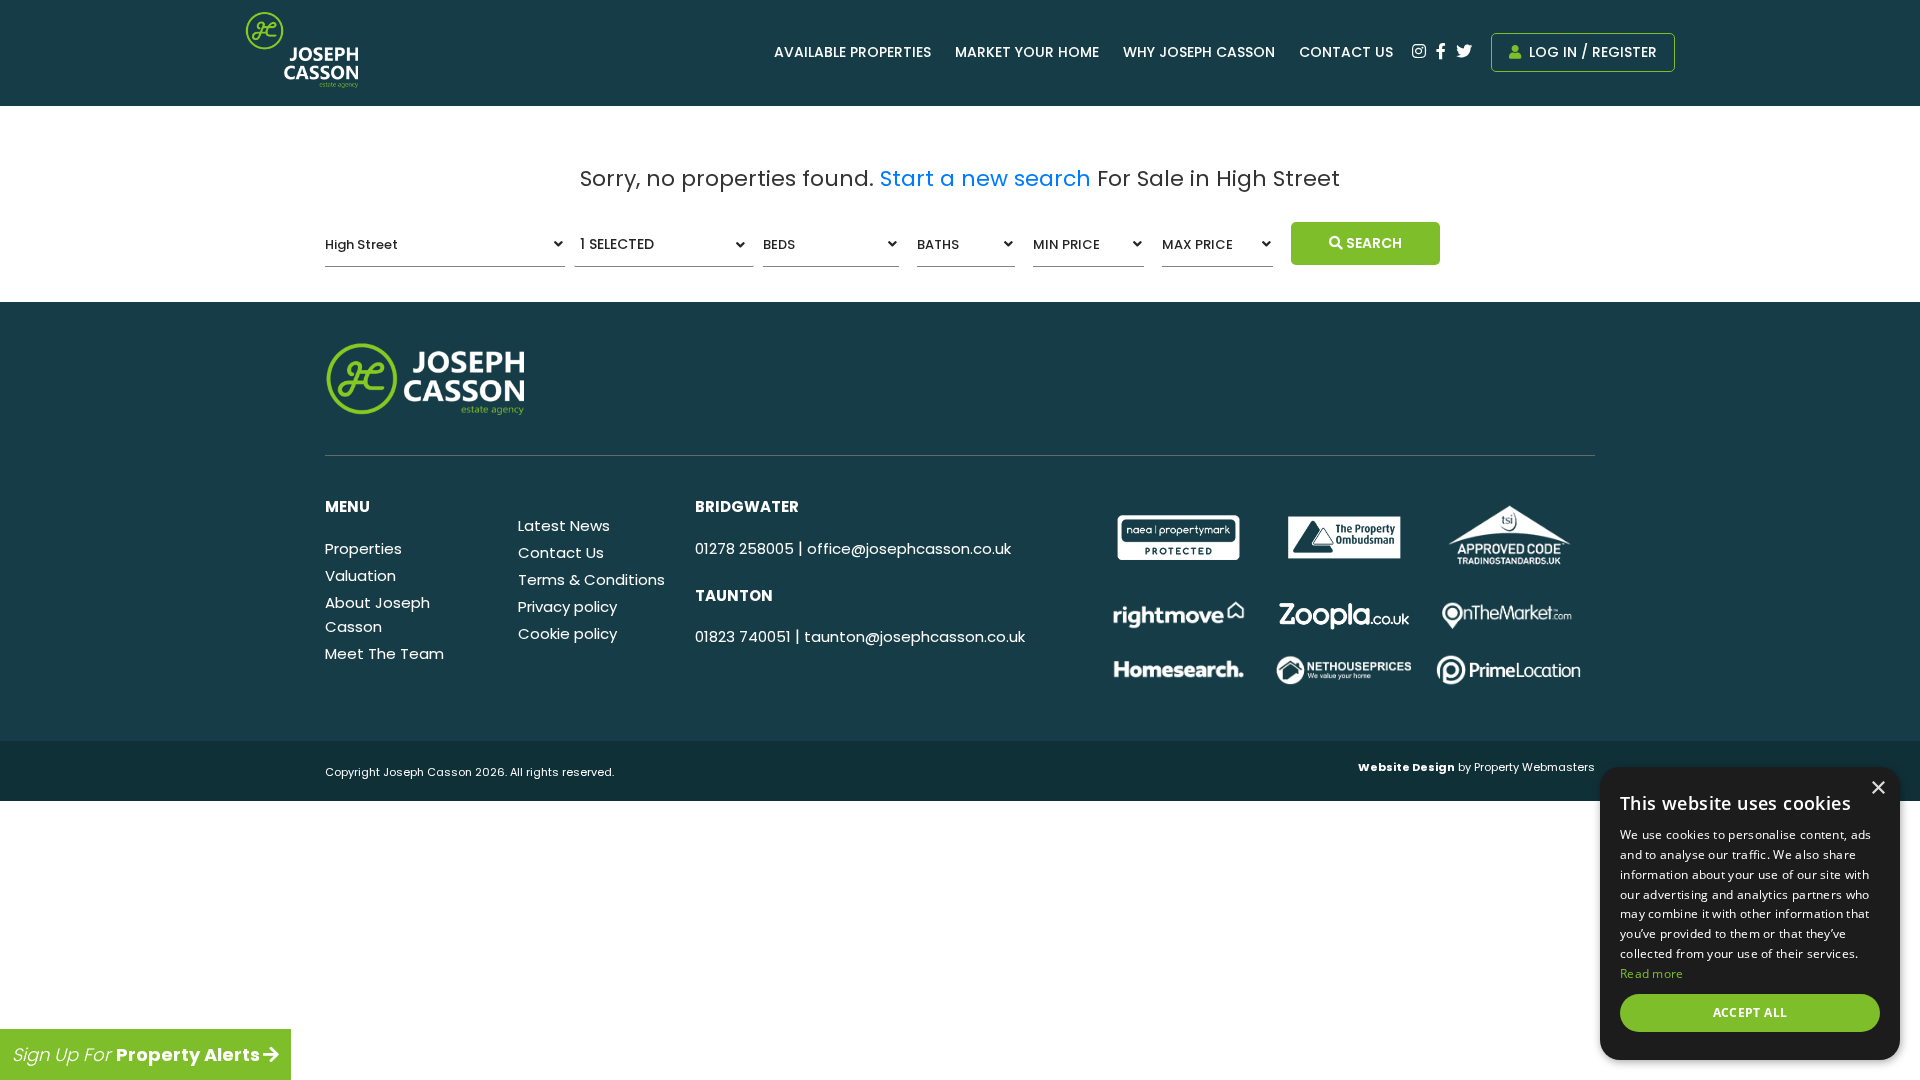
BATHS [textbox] (938, 244)
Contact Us (1346, 52)
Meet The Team (384, 653)
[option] (1178, 537)
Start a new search (985, 178)
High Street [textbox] (361, 244)
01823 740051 (743, 636)
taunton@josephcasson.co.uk (914, 636)
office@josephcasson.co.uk (909, 548)
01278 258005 (744, 548)
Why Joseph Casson (1199, 52)
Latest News (564, 525)
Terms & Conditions (591, 579)
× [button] (1877, 788)
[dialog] (1750, 913)
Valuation (360, 575)
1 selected (617, 244)
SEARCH (1372, 243)
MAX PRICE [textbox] (1197, 244)
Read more (1652, 973)
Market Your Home (1027, 52)
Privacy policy (567, 606)
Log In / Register (1591, 52)
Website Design (1406, 767)
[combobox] (445, 244)
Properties (363, 548)
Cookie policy (567, 633)
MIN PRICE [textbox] (1066, 244)
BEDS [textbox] (779, 244)
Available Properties (852, 52)
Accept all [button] (1750, 1012)
